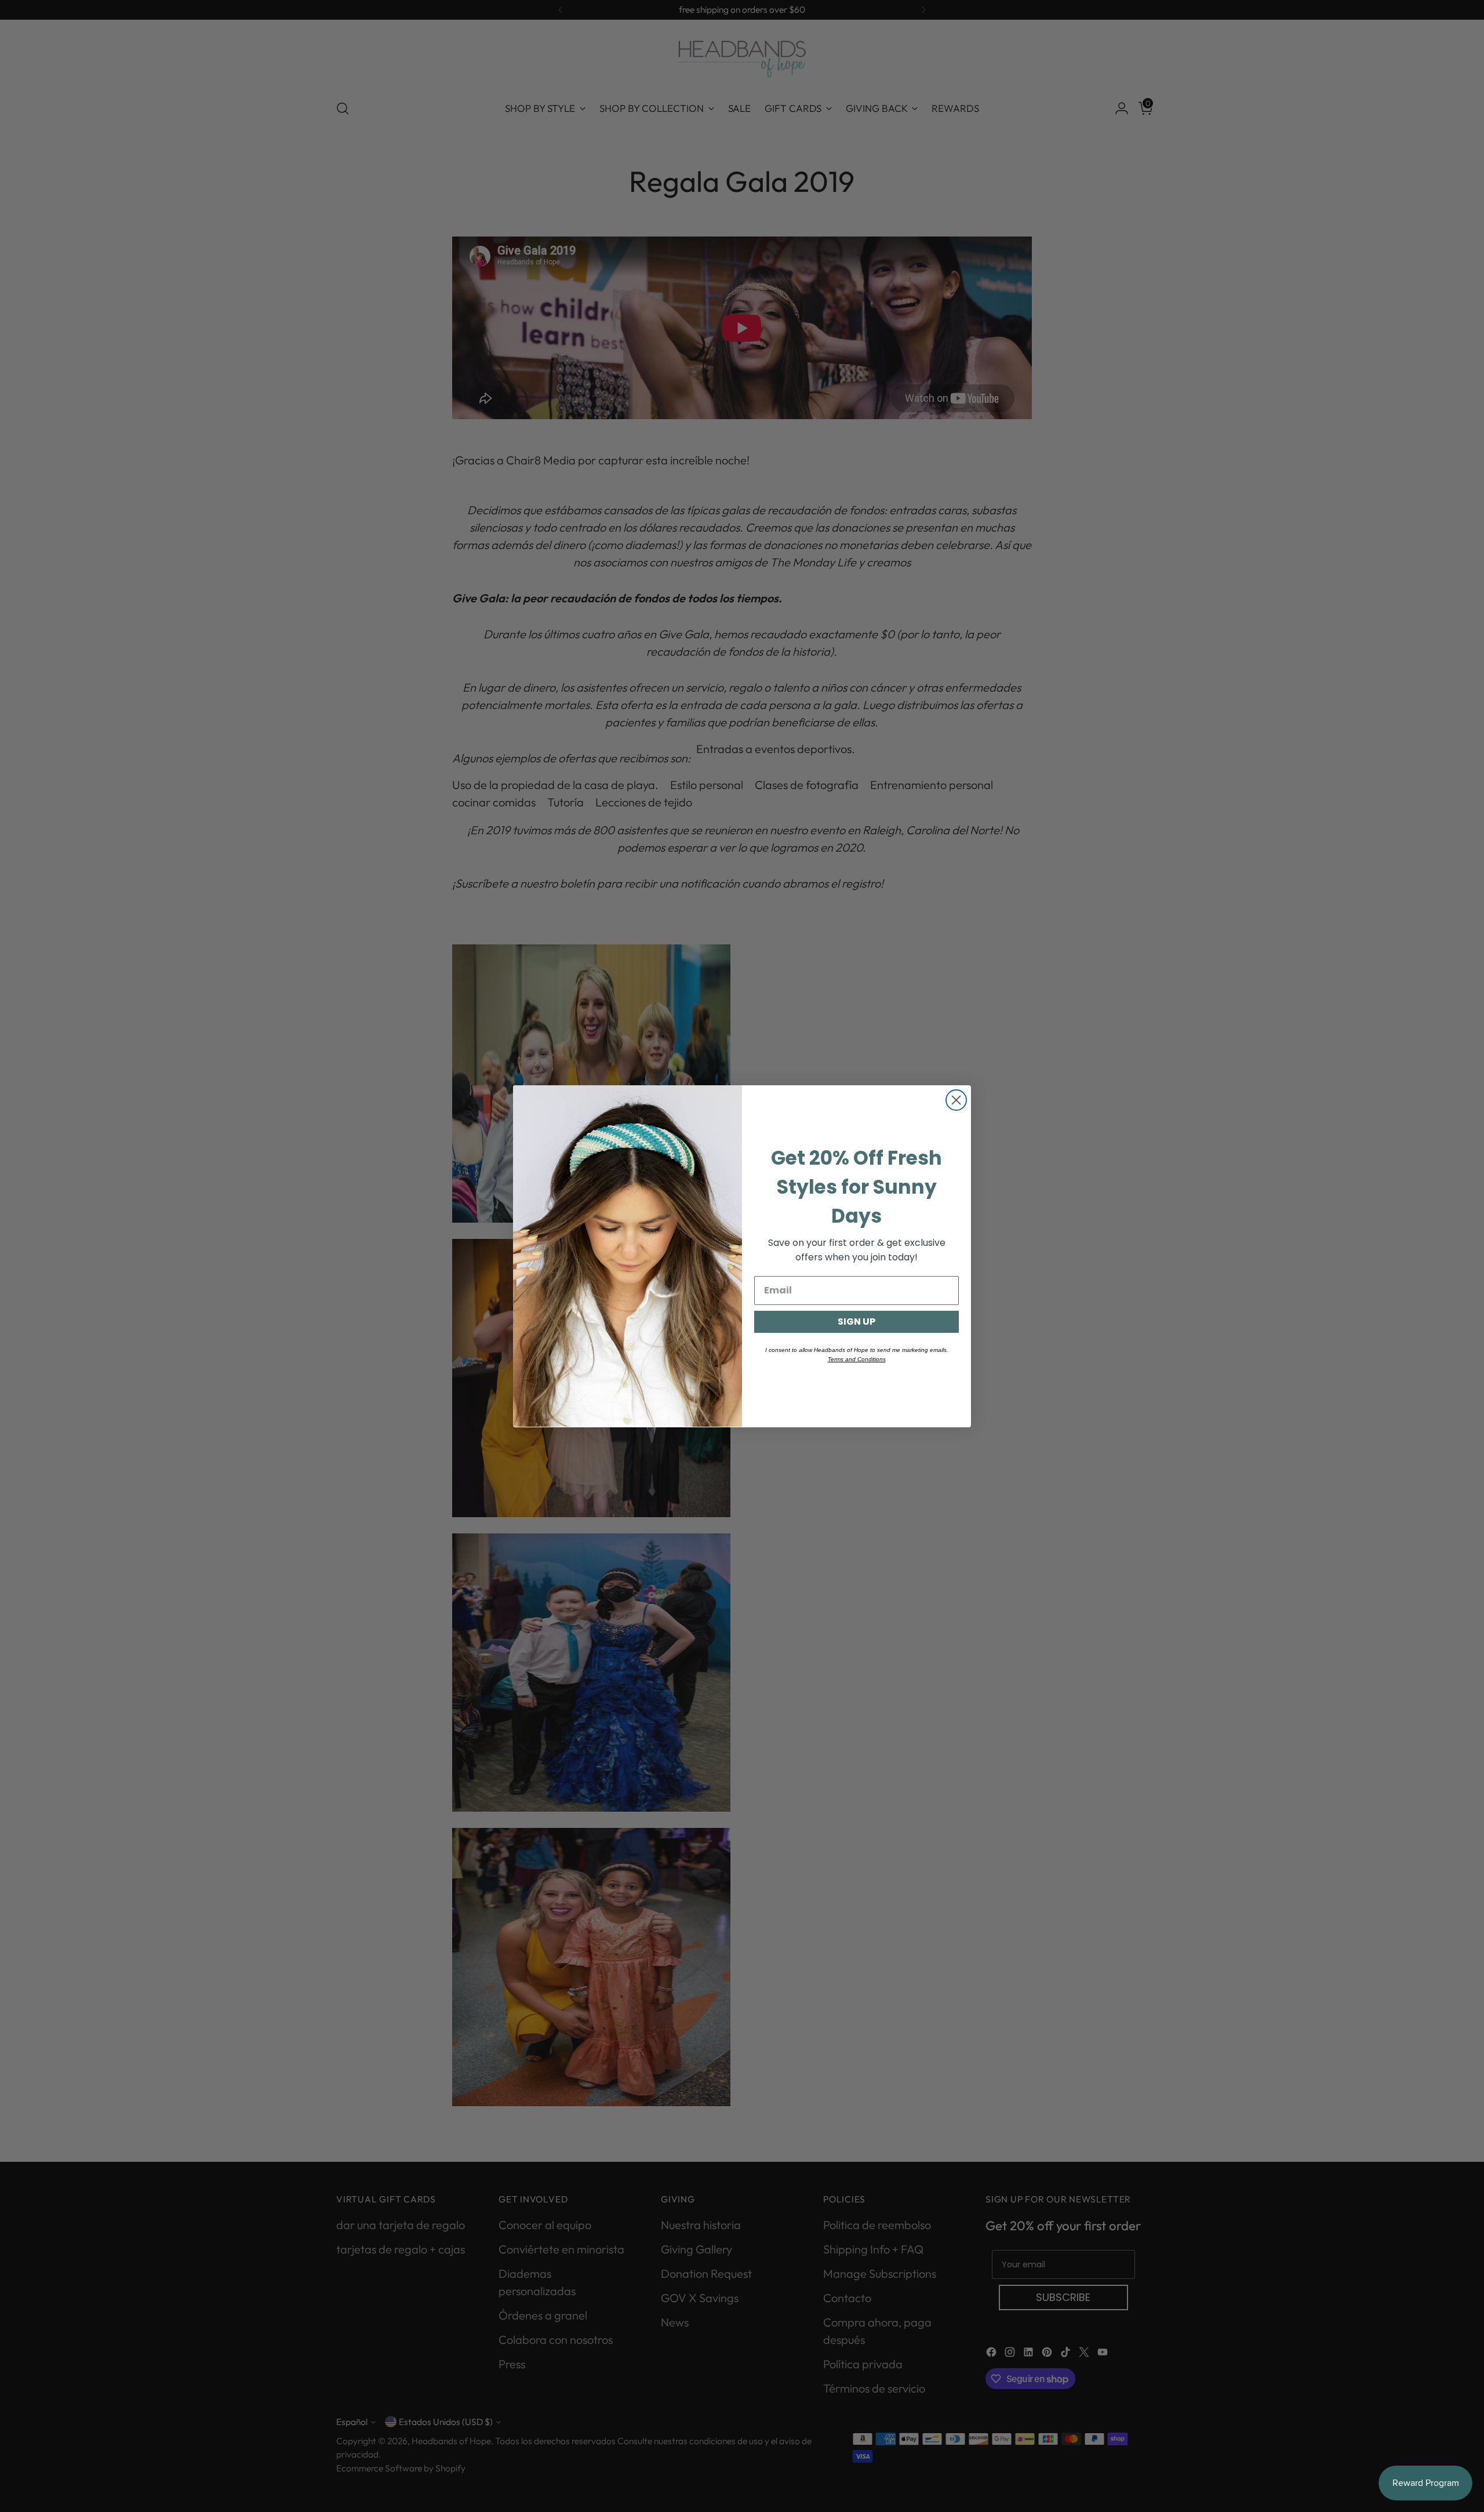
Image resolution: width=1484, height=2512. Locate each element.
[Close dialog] (956, 1100)
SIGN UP (856, 1321)
